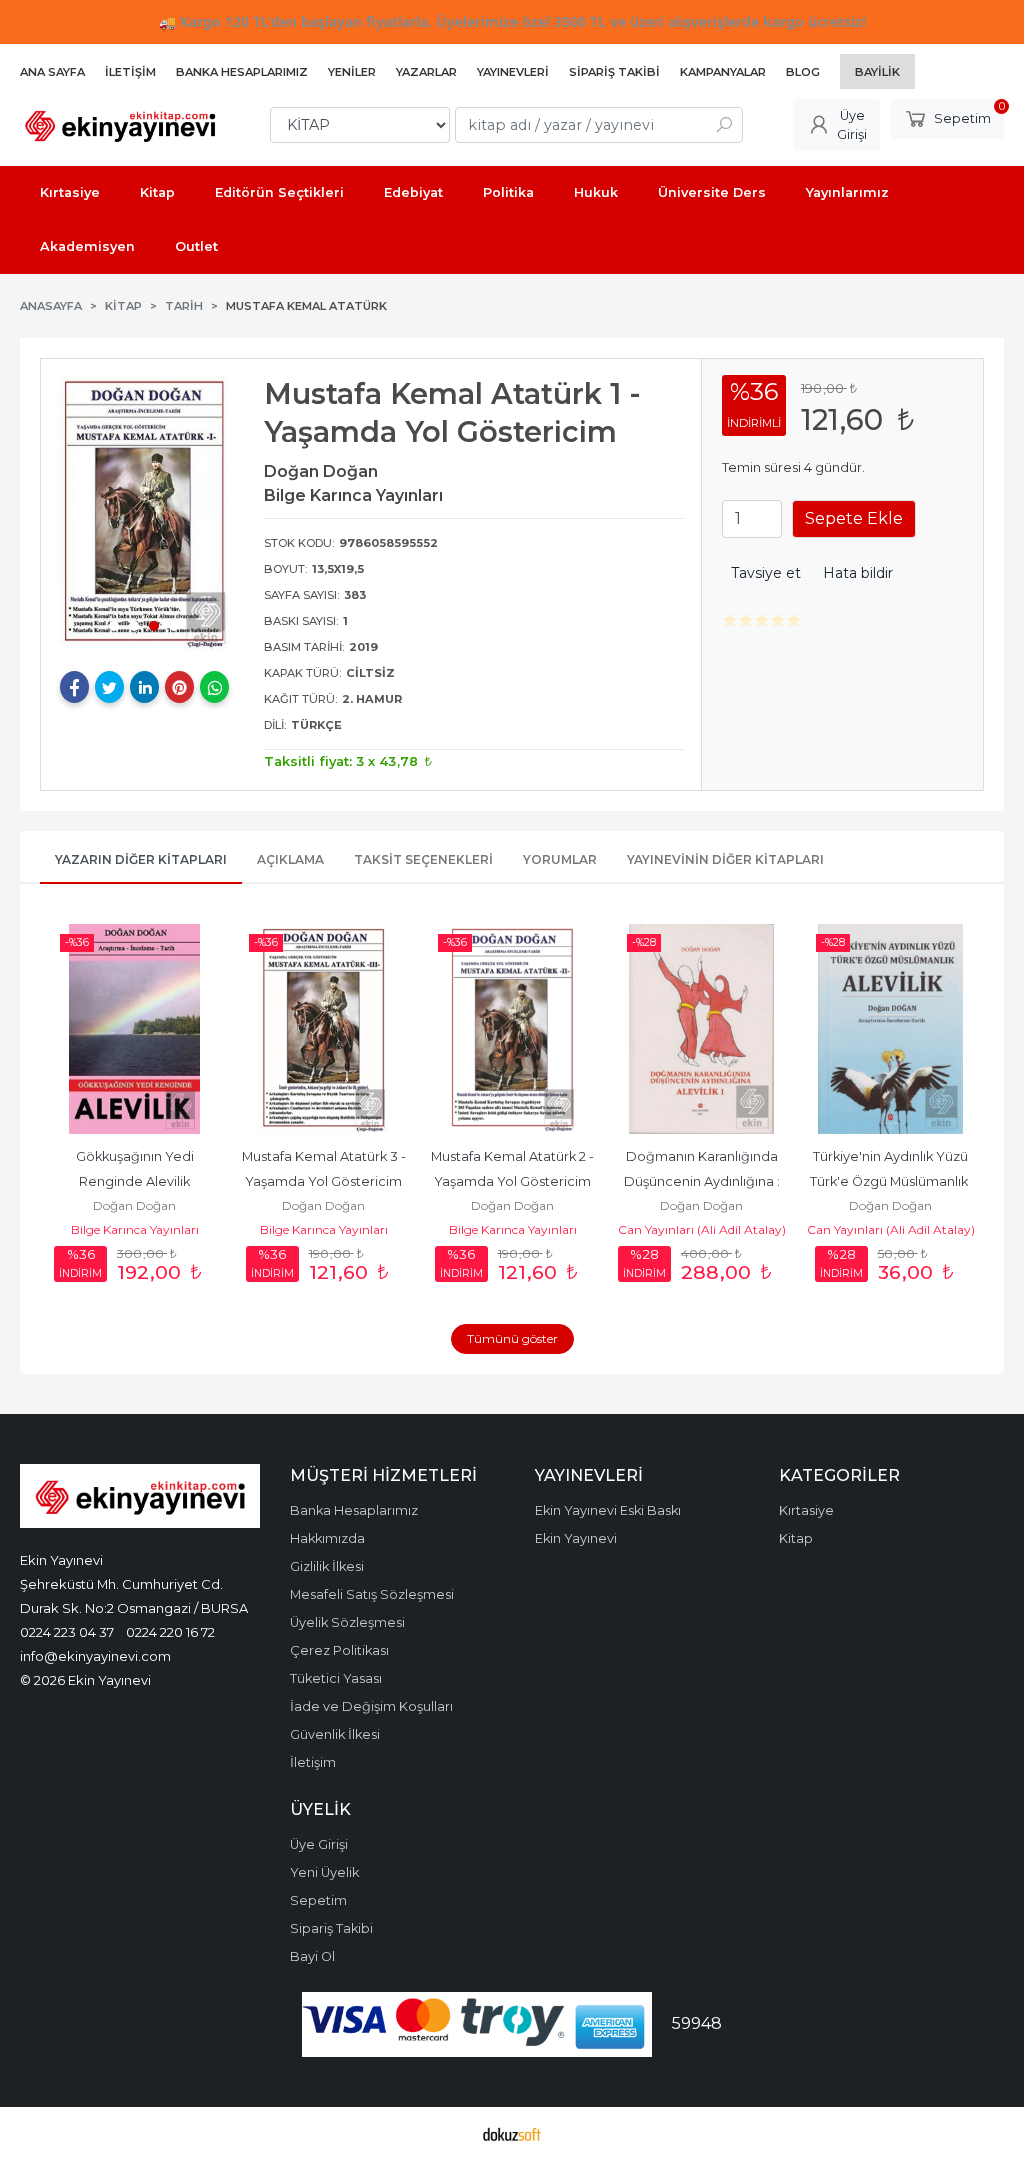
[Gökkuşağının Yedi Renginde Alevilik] (134, 1029)
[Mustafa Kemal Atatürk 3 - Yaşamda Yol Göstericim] (323, 1029)
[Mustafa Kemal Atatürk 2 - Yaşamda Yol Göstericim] (512, 1029)
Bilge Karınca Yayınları (135, 1229)
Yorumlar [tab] (560, 859)
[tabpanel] (144, 512)
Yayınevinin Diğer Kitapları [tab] (725, 859)
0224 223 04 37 (67, 1632)
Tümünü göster (512, 1338)
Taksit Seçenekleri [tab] (423, 859)
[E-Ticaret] (512, 2134)
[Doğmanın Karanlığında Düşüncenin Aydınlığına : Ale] (701, 1029)
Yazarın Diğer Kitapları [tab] (141, 859)
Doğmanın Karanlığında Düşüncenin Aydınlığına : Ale (703, 1181)
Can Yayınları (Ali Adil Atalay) (702, 1229)
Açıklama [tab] (290, 859)
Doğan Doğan (134, 1205)
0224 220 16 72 (170, 1632)
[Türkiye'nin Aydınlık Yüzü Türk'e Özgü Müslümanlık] (890, 1029)
